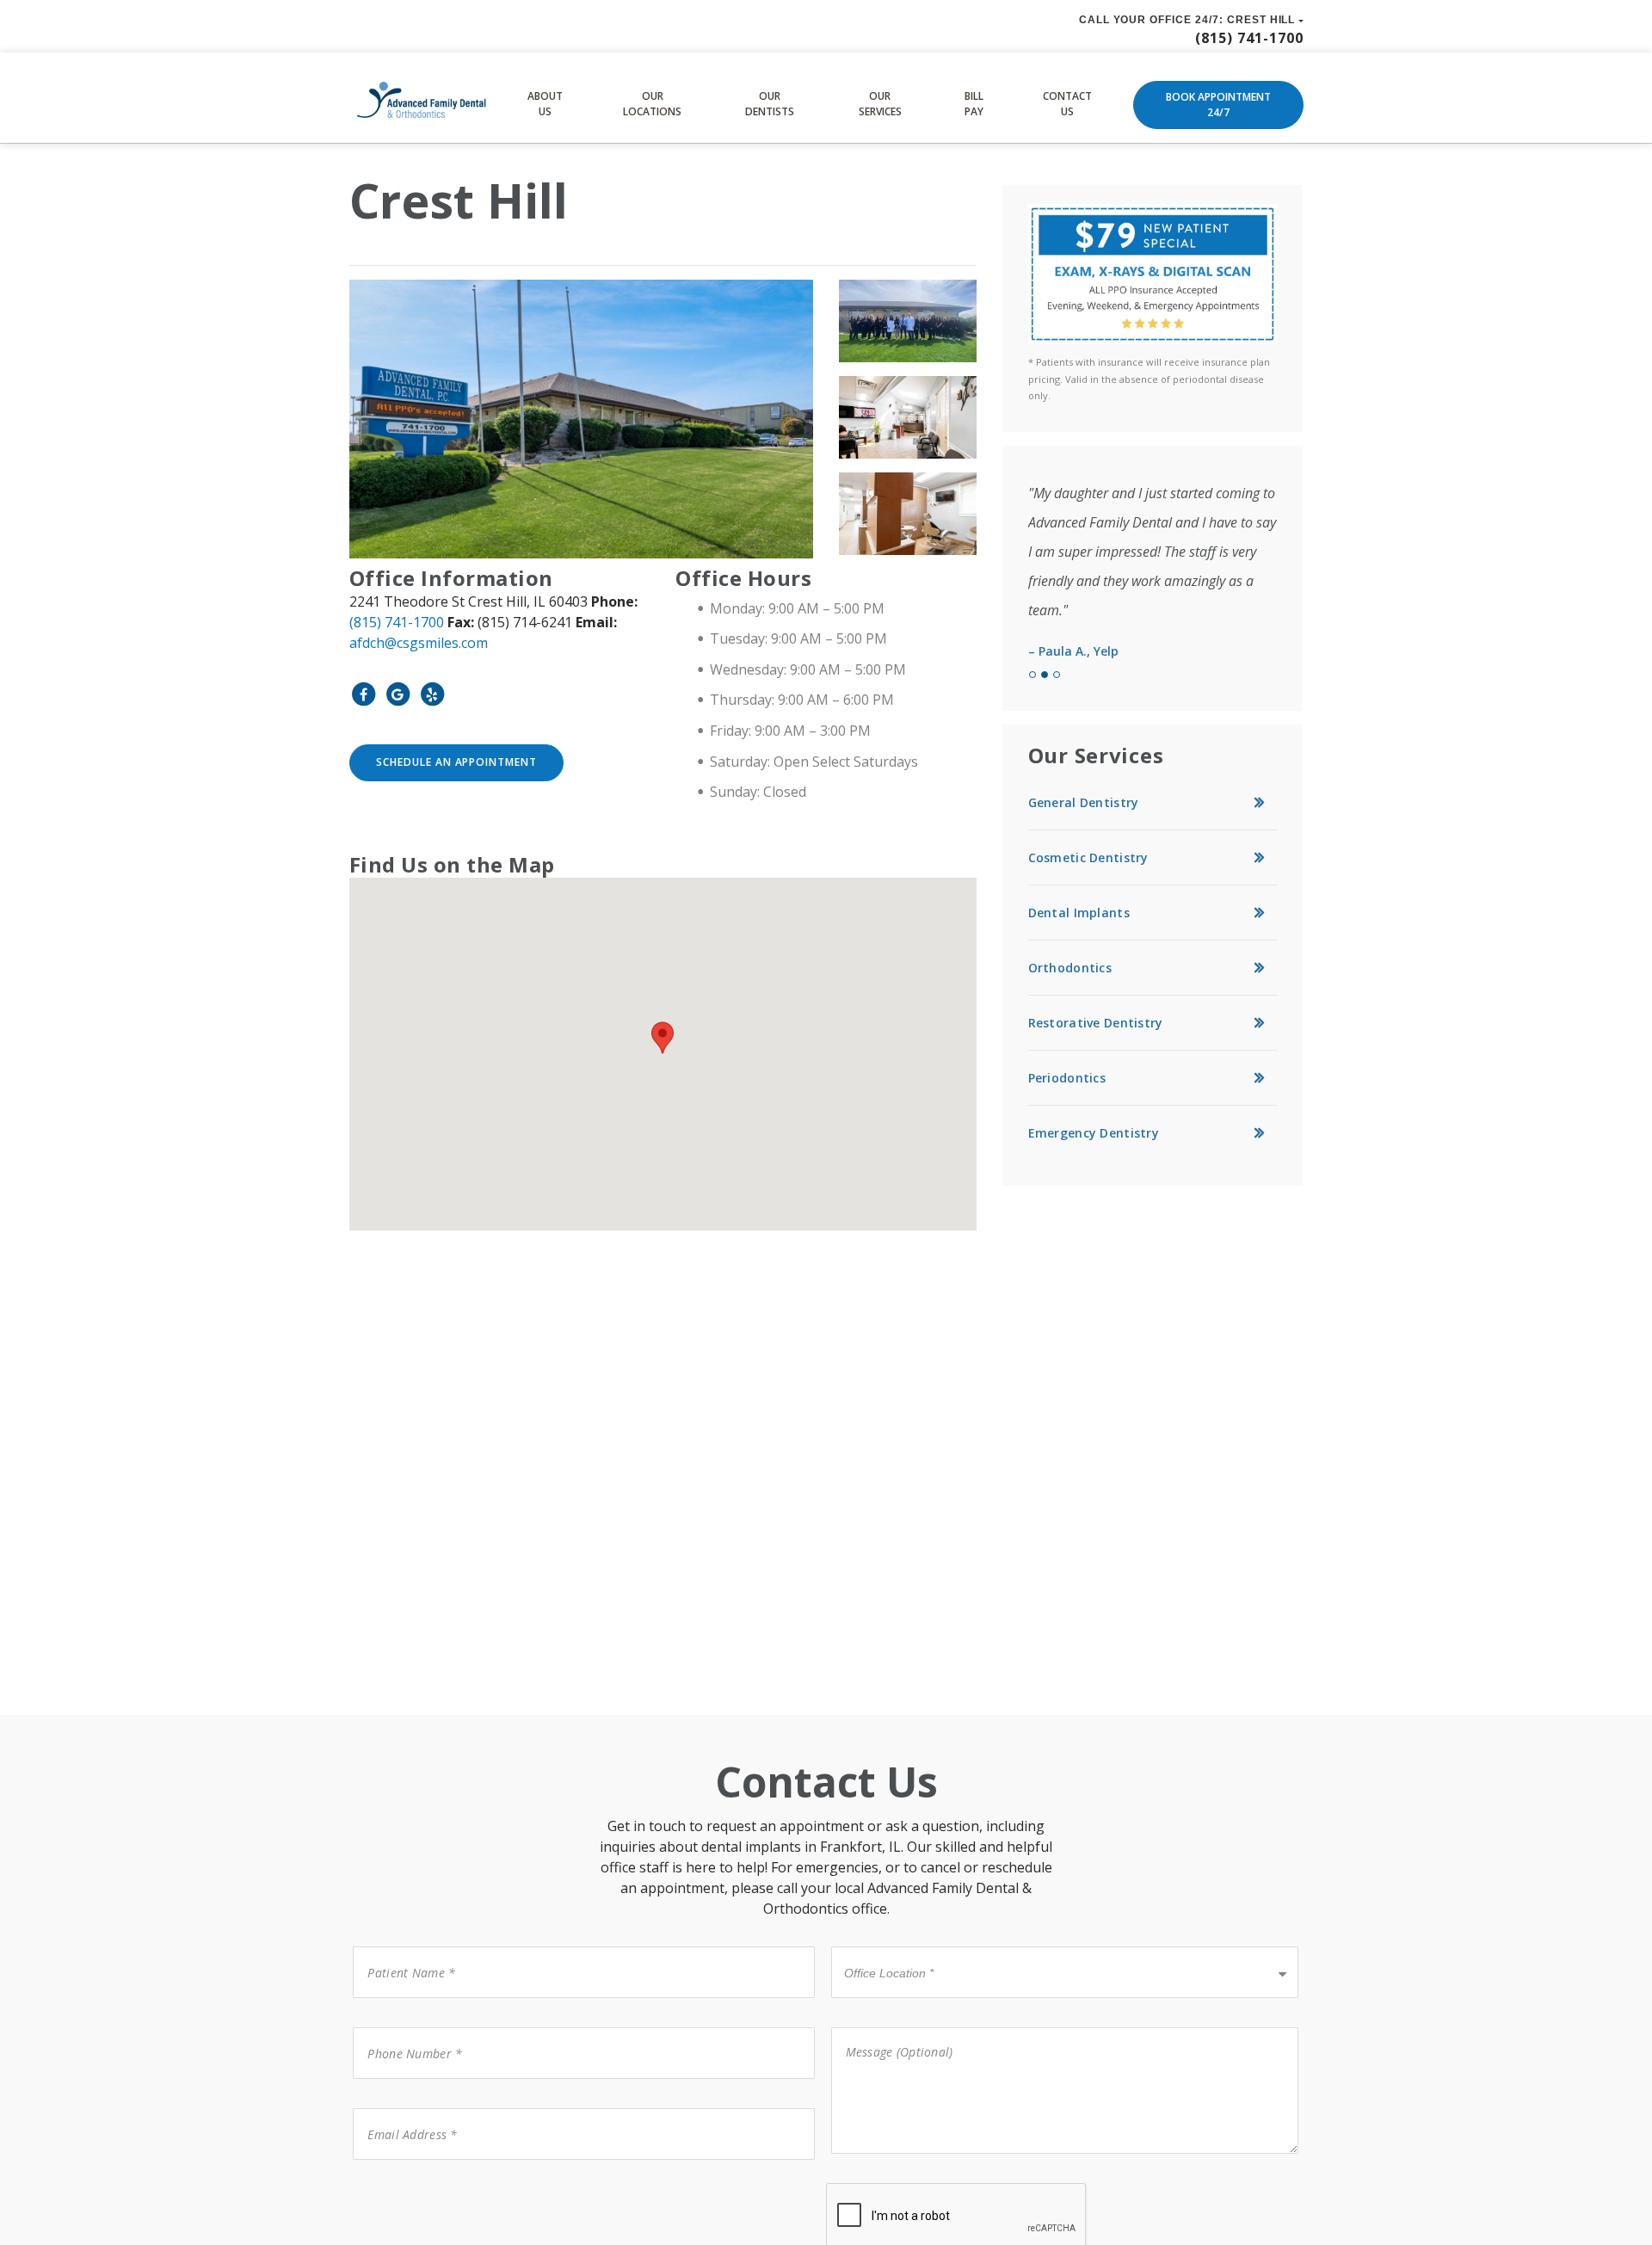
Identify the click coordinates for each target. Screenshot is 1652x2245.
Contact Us (1067, 104)
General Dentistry (1084, 802)
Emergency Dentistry (1094, 1133)
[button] (663, 1038)
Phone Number (405, 2026)
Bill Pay (974, 104)
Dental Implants (1079, 913)
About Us (545, 104)
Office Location (883, 1945)
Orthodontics (1070, 968)
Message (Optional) (888, 2026)
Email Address (401, 2107)
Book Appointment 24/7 (1218, 105)
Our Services (880, 104)
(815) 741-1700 (397, 622)
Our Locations (652, 104)
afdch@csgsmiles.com (419, 643)
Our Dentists (770, 104)
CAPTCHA (386, 2182)
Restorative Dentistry (1096, 1023)
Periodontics (1067, 1078)
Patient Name (401, 1945)
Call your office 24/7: (1187, 20)
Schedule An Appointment (456, 762)
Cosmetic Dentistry (1088, 857)
